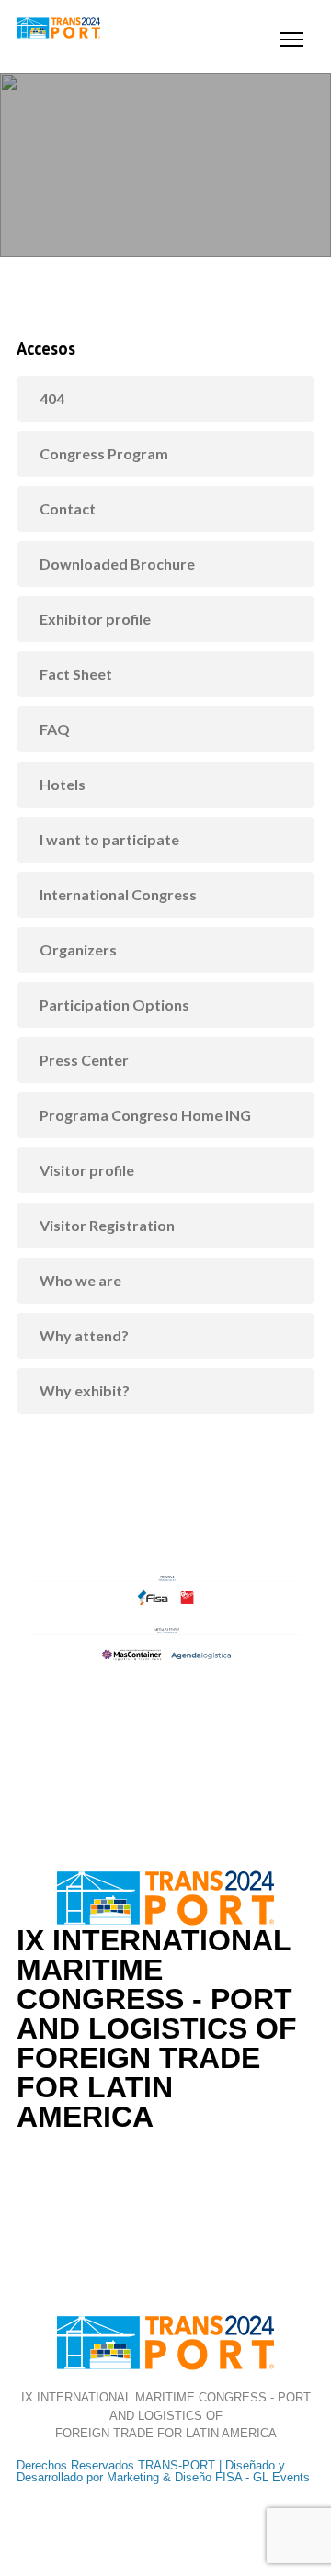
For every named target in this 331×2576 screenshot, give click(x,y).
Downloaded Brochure (117, 564)
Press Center (84, 1060)
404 (52, 398)
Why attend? (84, 1335)
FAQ (55, 729)
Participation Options (114, 1005)
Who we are (80, 1280)
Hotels (63, 784)
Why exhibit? (85, 1390)
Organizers (78, 949)
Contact (68, 508)
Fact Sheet (76, 674)
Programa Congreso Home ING (145, 1115)
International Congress (118, 894)
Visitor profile (87, 1170)
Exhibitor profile (95, 619)
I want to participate (109, 839)
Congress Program (104, 453)
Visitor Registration (107, 1225)
